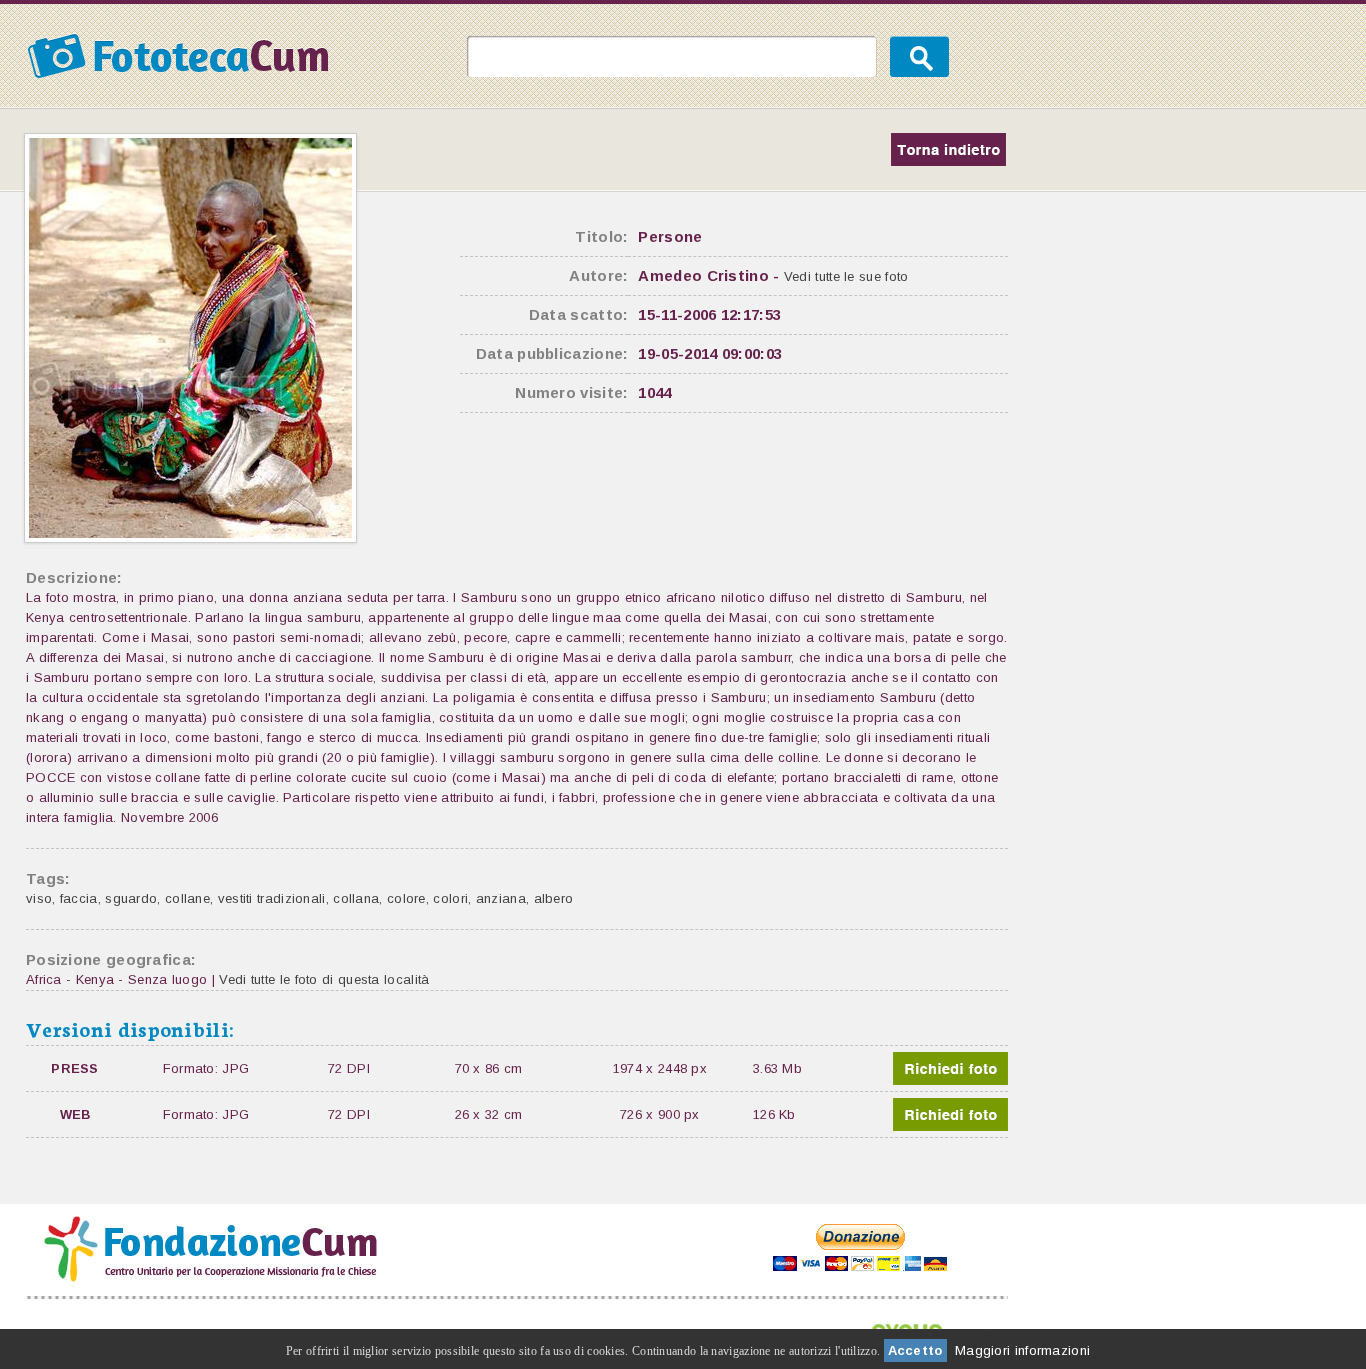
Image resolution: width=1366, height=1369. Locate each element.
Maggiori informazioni (1022, 1350)
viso (39, 898)
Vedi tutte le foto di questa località (324, 979)
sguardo (131, 898)
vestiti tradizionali (272, 898)
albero (554, 898)
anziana (501, 898)
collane (187, 898)
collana (356, 898)
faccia (79, 898)
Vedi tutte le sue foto (846, 276)
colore (406, 898)
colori (450, 898)
